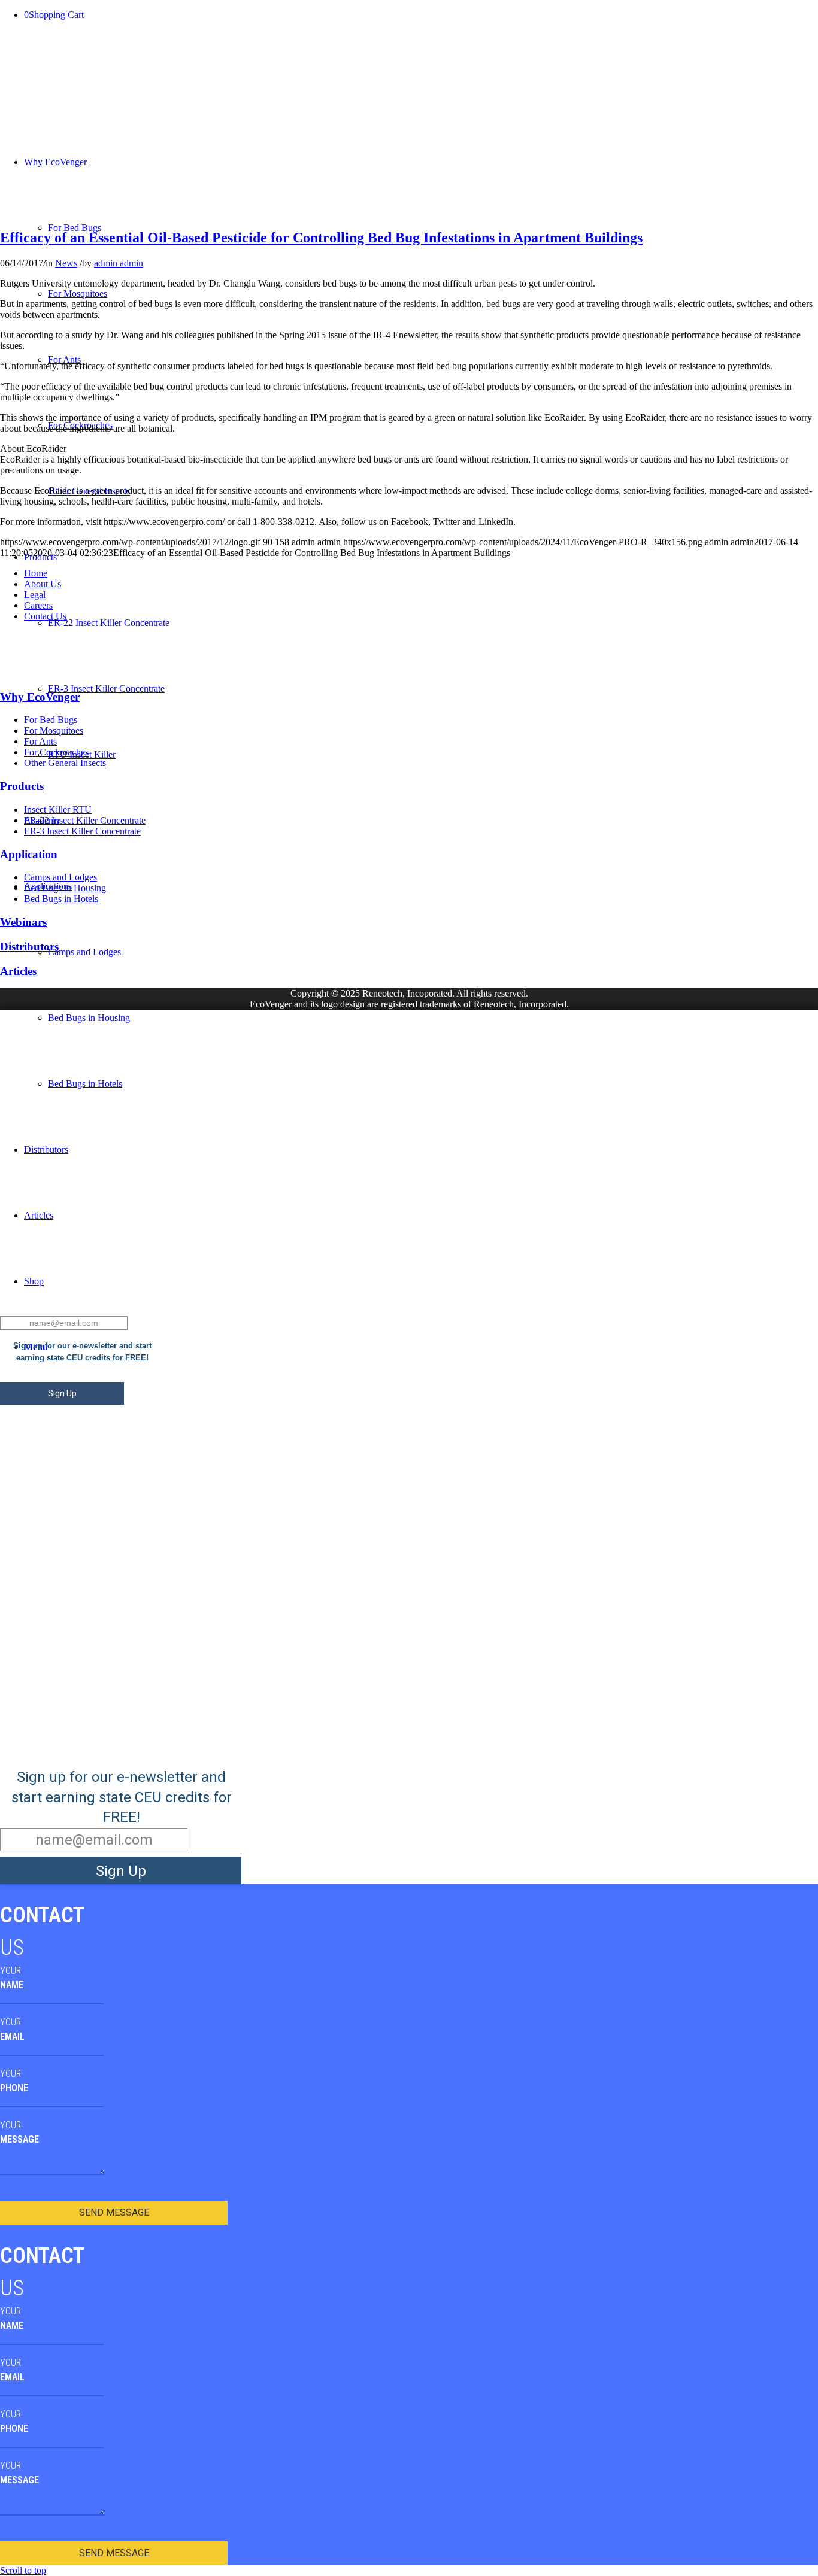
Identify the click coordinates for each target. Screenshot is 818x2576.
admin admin (119, 263)
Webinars (23, 922)
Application (29, 854)
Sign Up (62, 1393)
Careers (38, 605)
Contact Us (45, 616)
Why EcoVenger (40, 697)
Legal (35, 595)
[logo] (47, 212)
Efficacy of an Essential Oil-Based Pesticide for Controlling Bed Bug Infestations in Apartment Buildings (321, 238)
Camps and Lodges (60, 877)
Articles (18, 971)
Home (36, 573)
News (66, 263)
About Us (43, 584)
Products (22, 786)
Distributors (29, 947)
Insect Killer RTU (58, 809)
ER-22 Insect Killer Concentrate (85, 820)
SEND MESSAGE (114, 2212)
